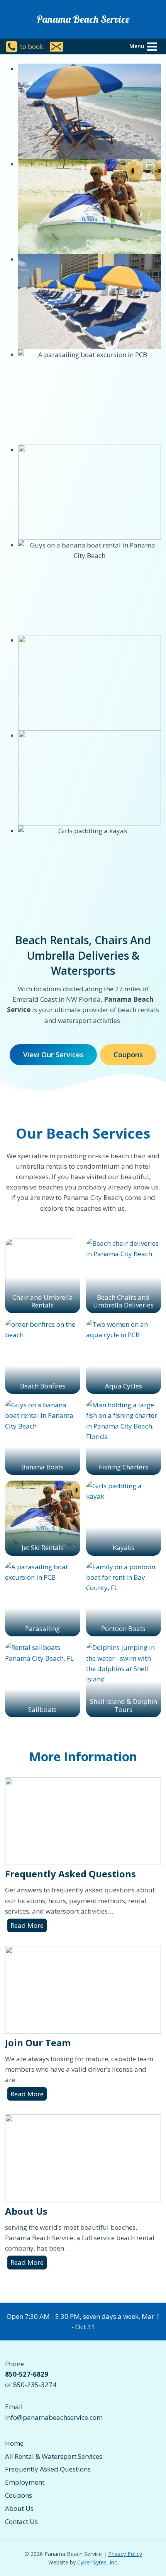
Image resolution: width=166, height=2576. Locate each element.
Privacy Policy (125, 2554)
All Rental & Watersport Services (54, 2456)
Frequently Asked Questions (70, 1874)
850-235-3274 (35, 2385)
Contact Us (21, 2521)
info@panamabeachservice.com (54, 2417)
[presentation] (83, 1821)
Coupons (19, 2495)
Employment (25, 2482)
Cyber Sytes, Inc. (98, 2562)
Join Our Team (38, 2043)
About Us (26, 2211)
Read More (29, 1926)
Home (14, 2443)
